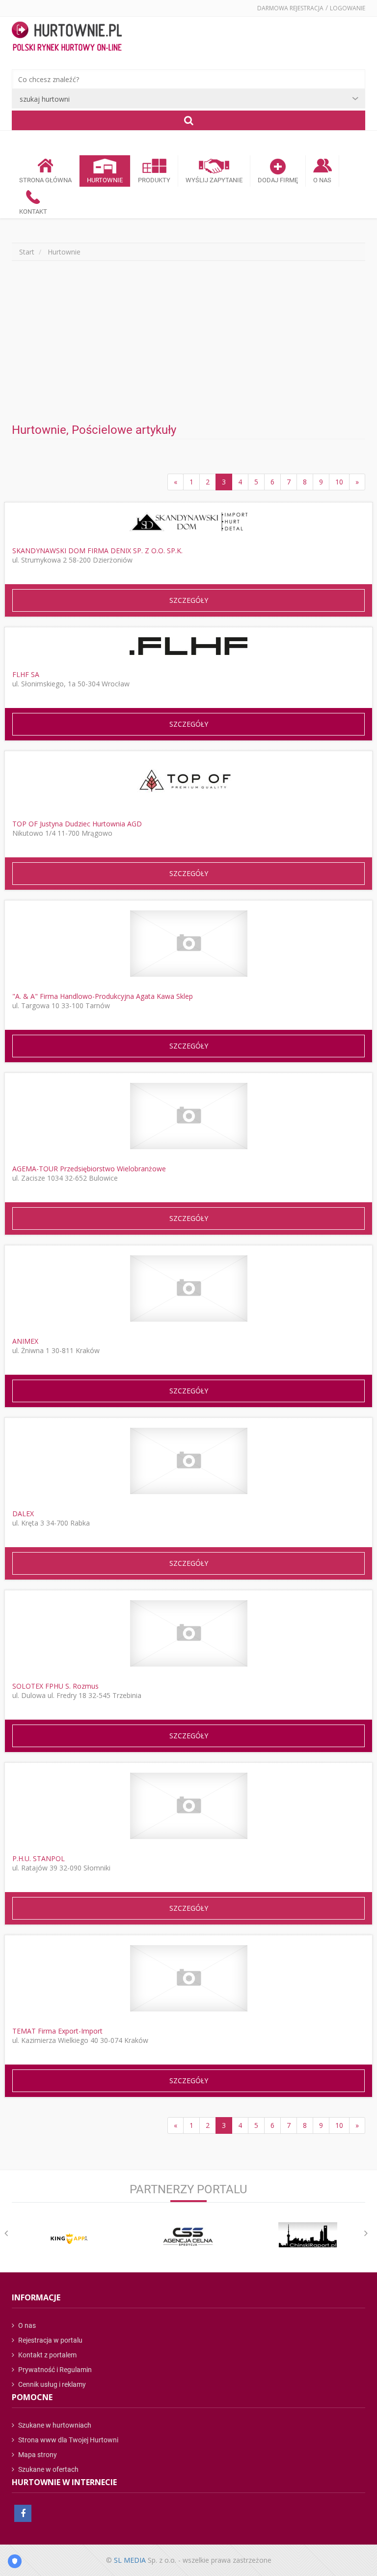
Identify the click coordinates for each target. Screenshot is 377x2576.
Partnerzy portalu (188, 2189)
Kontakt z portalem (47, 2355)
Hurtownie (105, 180)
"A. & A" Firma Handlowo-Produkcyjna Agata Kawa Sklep (103, 996)
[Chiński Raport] (308, 2235)
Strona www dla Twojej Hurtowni (67, 2440)
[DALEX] (189, 1461)
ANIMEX (25, 1341)
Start (27, 252)
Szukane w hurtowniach (54, 2425)
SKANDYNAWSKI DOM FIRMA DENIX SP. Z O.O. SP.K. (97, 551)
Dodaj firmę (278, 180)
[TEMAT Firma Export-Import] (189, 1978)
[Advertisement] (188, 342)
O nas (26, 2325)
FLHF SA (26, 674)
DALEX (23, 1514)
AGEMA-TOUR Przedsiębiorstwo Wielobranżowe (89, 1169)
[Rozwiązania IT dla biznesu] (69, 2239)
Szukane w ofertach (48, 2469)
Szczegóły (189, 600)
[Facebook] (23, 2513)
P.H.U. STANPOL (39, 1858)
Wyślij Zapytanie (214, 180)
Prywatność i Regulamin (54, 2370)
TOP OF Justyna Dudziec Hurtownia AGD (77, 824)
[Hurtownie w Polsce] (67, 37)
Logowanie (348, 8)
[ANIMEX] (189, 1288)
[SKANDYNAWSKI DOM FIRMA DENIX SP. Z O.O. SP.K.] (188, 522)
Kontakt (33, 212)
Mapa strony (37, 2455)
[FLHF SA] (188, 646)
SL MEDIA (130, 2560)
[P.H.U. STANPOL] (189, 1806)
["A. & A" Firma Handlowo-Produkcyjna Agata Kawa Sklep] (189, 944)
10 (339, 482)
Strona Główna (45, 180)
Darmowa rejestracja (290, 8)
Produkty (154, 180)
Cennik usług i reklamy (51, 2384)
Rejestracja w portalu (50, 2340)
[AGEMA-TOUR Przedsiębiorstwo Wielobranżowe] (189, 1116)
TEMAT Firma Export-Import (57, 2031)
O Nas (322, 180)
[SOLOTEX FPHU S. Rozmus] (189, 1633)
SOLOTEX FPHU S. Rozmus (55, 1686)
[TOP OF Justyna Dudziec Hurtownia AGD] (188, 783)
